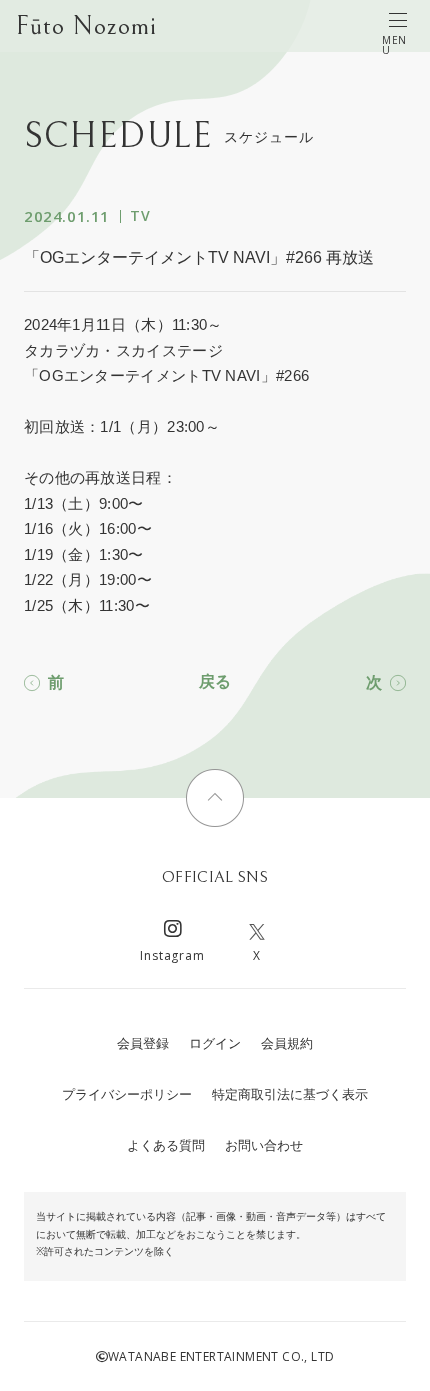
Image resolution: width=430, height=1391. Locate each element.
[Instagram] (173, 931)
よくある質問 (166, 1145)
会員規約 (287, 1043)
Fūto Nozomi (86, 26)
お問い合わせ (264, 1145)
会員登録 (143, 1043)
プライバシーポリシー (127, 1094)
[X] (257, 931)
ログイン (215, 1043)
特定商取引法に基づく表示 (290, 1094)
